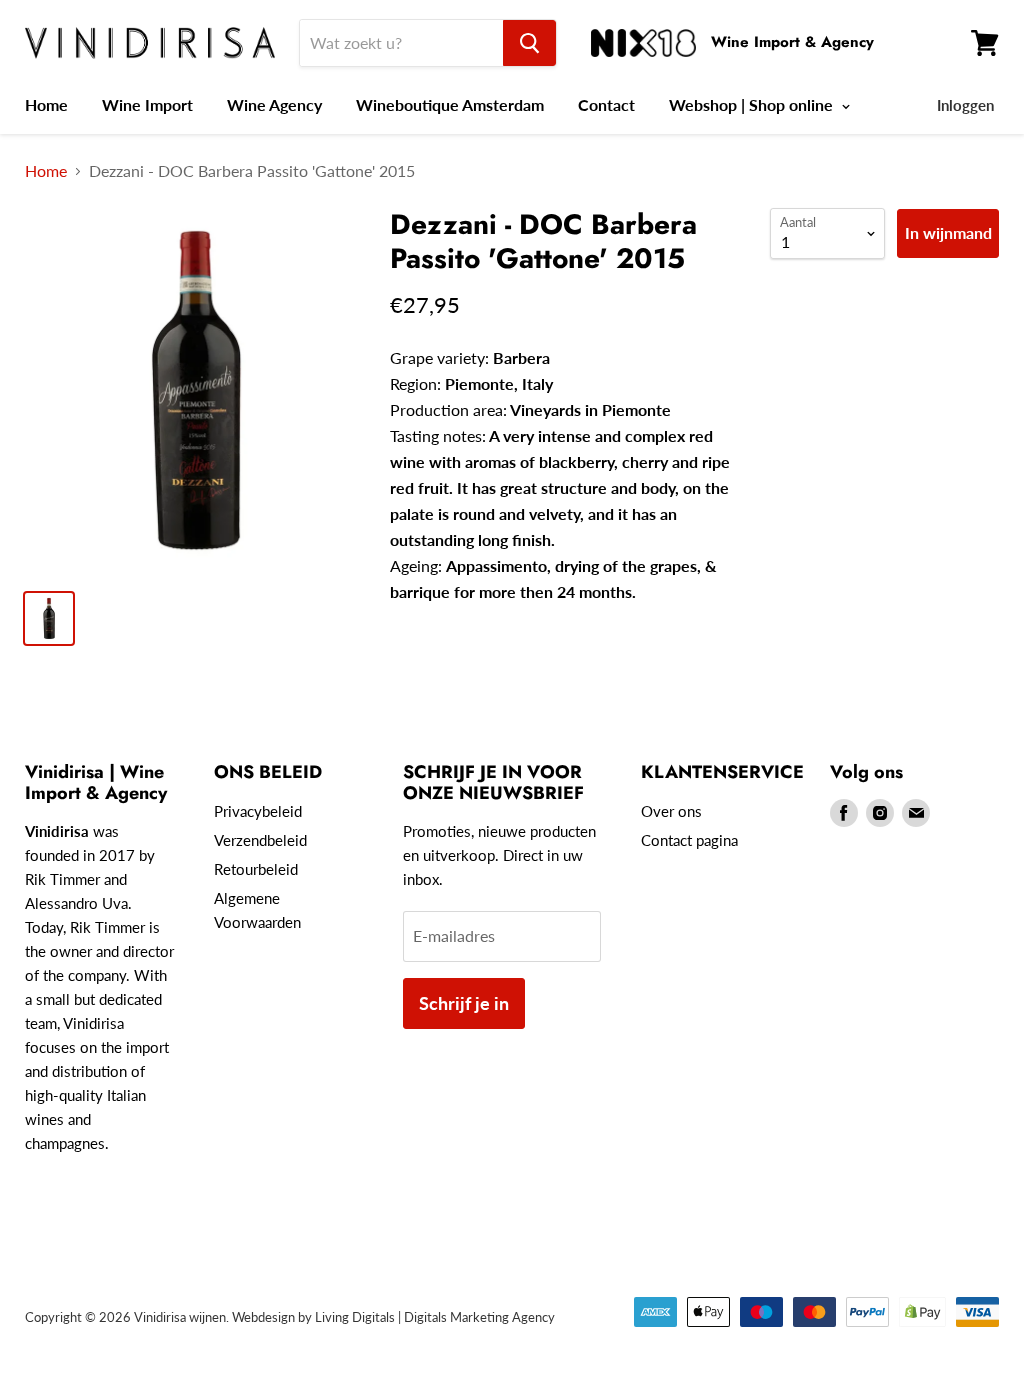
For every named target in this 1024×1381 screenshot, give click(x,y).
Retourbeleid (256, 869)
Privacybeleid (258, 811)
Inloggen (965, 105)
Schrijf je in (464, 1003)
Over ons (671, 811)
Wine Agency (274, 104)
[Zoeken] (529, 43)
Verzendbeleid (260, 840)
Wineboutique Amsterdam (450, 104)
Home (46, 104)
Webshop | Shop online (753, 104)
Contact (606, 104)
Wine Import (147, 104)
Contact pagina (689, 840)
